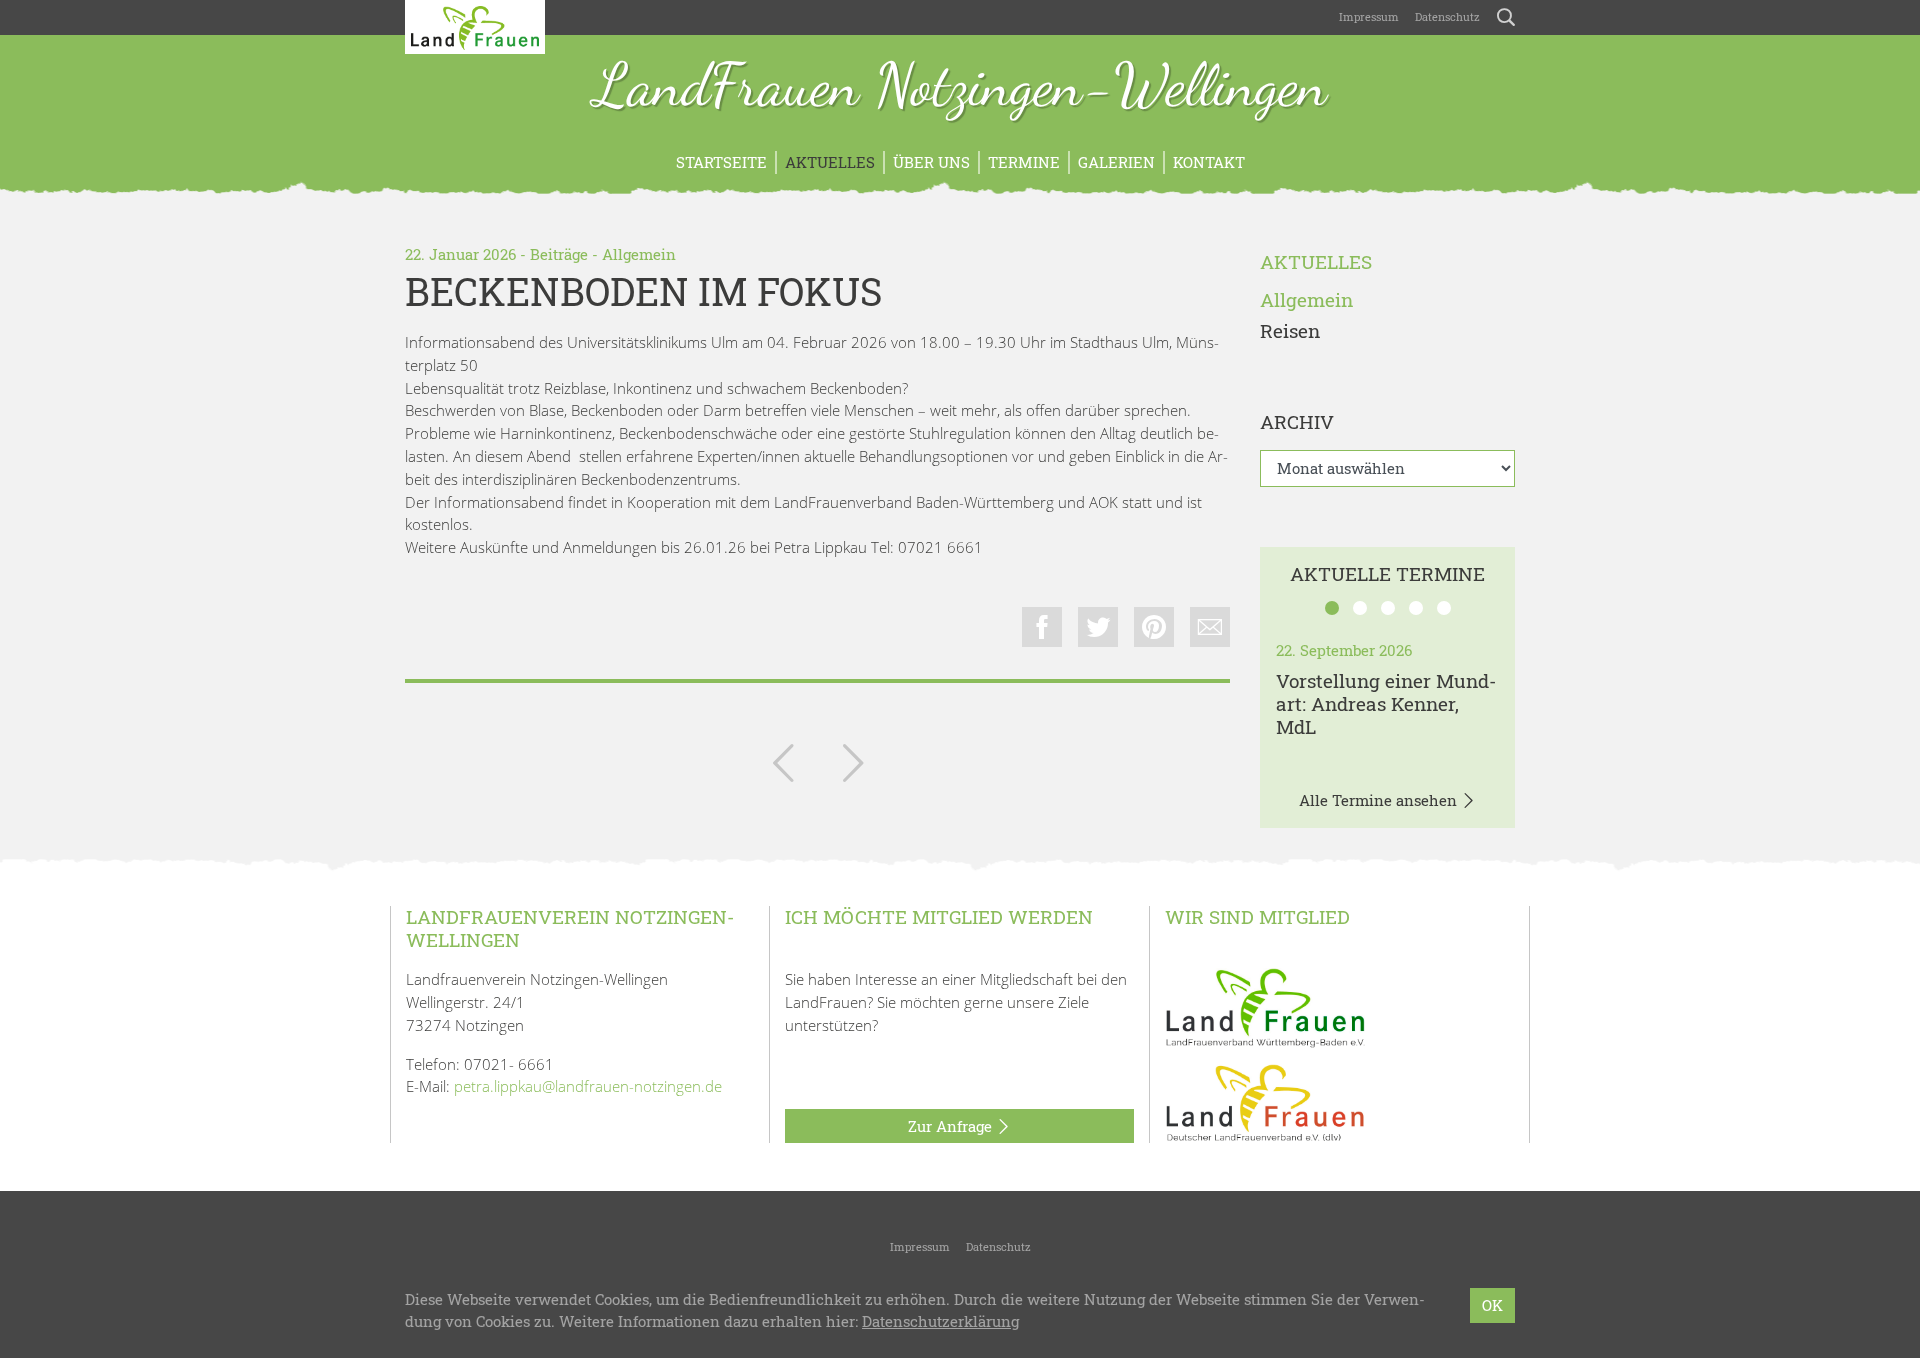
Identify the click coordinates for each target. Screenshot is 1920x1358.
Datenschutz (1447, 16)
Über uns (931, 162)
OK (1492, 1305)
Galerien (1116, 162)
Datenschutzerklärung (940, 1322)
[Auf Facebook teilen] (1042, 627)
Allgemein (639, 254)
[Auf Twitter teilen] (1098, 627)
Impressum (1369, 16)
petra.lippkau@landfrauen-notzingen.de (588, 1086)
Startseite (721, 162)
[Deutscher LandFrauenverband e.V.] (1265, 1102)
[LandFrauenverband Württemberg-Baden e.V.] (1265, 1006)
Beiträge (559, 254)
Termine (1024, 162)
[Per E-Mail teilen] (1210, 627)
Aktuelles (830, 162)
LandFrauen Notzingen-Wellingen (960, 88)
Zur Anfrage (952, 1126)
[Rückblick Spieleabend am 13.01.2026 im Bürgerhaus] (783, 767)
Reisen (1290, 331)
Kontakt (1209, 162)
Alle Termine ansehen (1380, 800)
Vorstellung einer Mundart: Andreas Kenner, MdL (1386, 703)
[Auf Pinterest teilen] (1154, 627)
